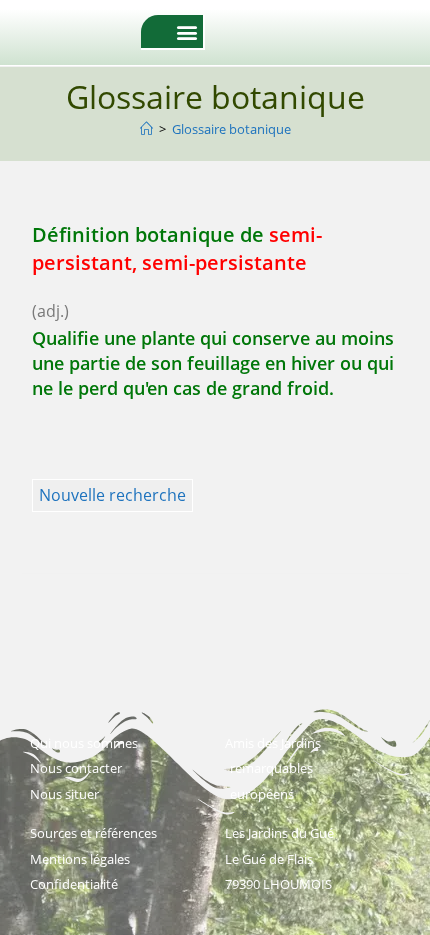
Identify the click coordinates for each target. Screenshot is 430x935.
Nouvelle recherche (112, 495)
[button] (186, 31)
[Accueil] (146, 129)
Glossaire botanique (231, 129)
